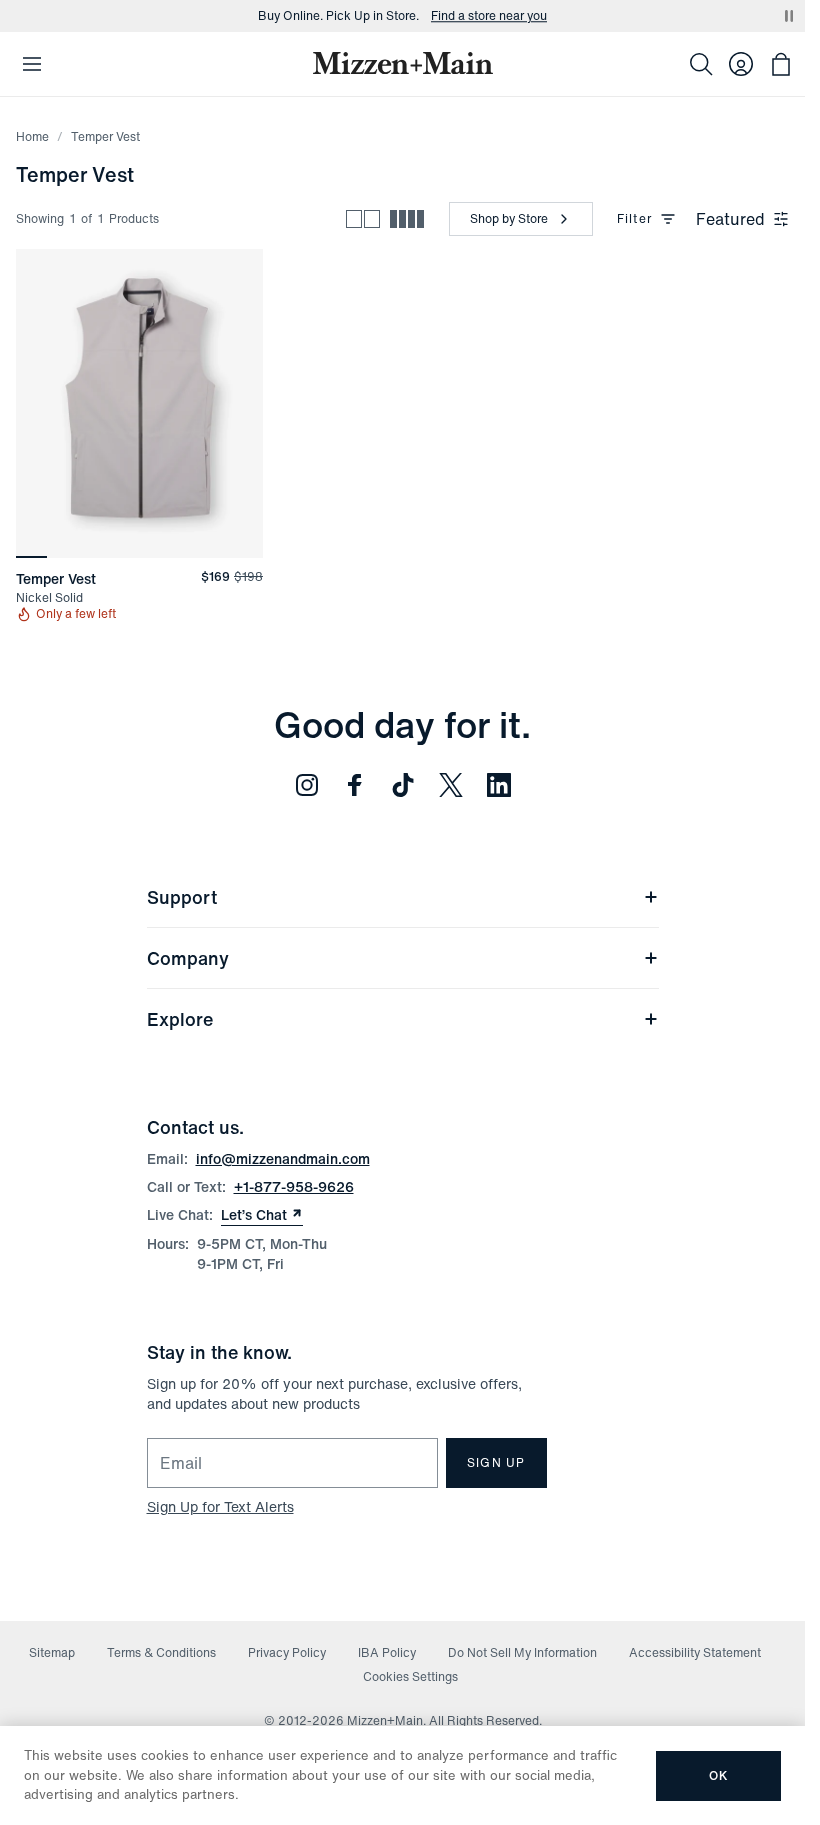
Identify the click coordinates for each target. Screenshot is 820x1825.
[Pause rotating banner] (789, 16)
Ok (718, 1775)
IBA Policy (387, 1652)
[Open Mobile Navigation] (32, 64)
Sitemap (52, 1652)
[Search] (701, 64)
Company (188, 958)
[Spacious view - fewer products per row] (363, 219)
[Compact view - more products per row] (407, 219)
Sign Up (496, 1462)
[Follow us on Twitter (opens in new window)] (451, 785)
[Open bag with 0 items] (781, 64)
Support (182, 897)
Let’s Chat (262, 1215)
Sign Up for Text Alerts (220, 1506)
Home (32, 136)
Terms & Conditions (161, 1652)
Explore (180, 1019)
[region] (139, 403)
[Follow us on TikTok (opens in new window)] (403, 785)
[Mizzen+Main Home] (403, 63)
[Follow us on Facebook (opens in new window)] (355, 785)
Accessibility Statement (695, 1652)
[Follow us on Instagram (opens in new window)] (307, 785)
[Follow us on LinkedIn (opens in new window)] (499, 785)
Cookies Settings (410, 1676)
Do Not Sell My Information (522, 1652)
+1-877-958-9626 (294, 1186)
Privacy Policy (287, 1652)
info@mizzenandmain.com (283, 1158)
